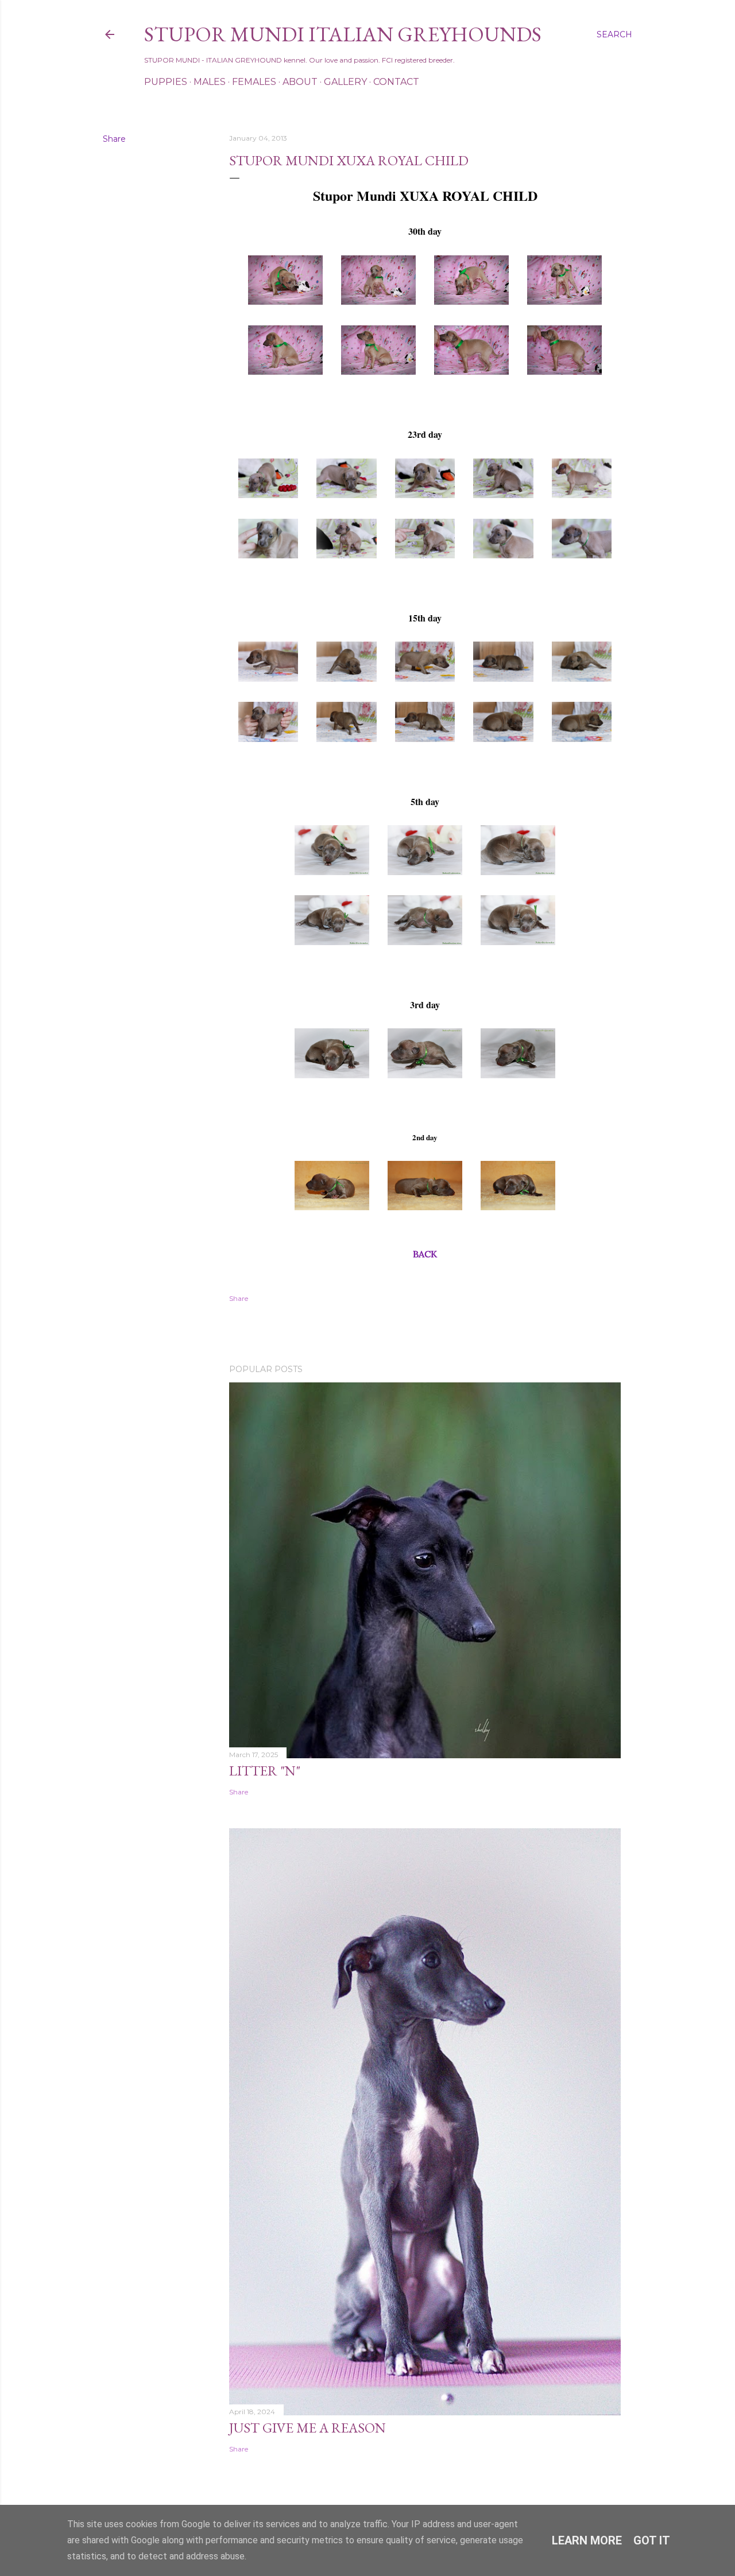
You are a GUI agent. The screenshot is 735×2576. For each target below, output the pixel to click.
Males (210, 82)
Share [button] (114, 139)
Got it (652, 2540)
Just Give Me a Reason (307, 2428)
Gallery (345, 82)
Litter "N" (265, 1771)
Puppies (166, 82)
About (300, 82)
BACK (425, 1254)
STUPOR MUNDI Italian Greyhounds (343, 34)
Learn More (587, 2540)
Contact (396, 82)
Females (254, 82)
